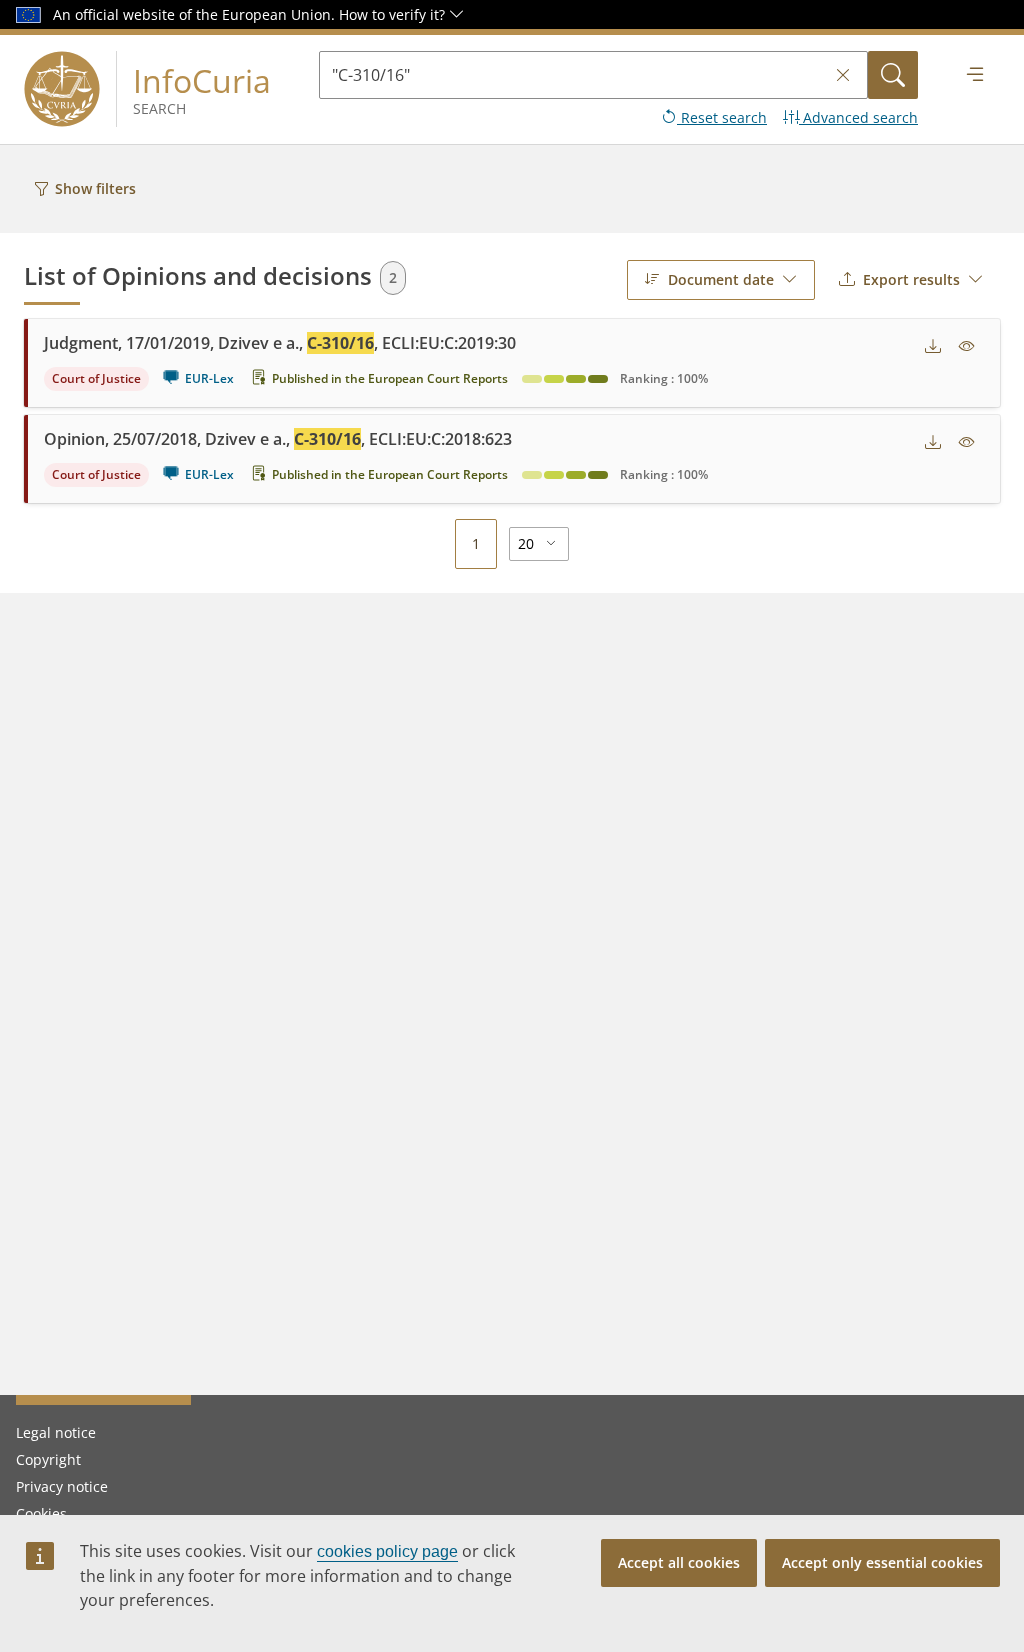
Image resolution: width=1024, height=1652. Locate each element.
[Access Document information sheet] (967, 347)
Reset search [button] (722, 117)
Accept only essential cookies (882, 1562)
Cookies (41, 1513)
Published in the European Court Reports (390, 378)
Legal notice (56, 1432)
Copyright (48, 1459)
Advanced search (858, 117)
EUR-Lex (209, 378)
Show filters (95, 188)
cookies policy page (387, 1551)
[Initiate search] (893, 75)
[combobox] (721, 280)
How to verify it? (394, 14)
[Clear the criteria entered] (843, 75)
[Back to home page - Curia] (62, 89)
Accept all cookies (679, 1562)
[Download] (933, 347)
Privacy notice (62, 1486)
